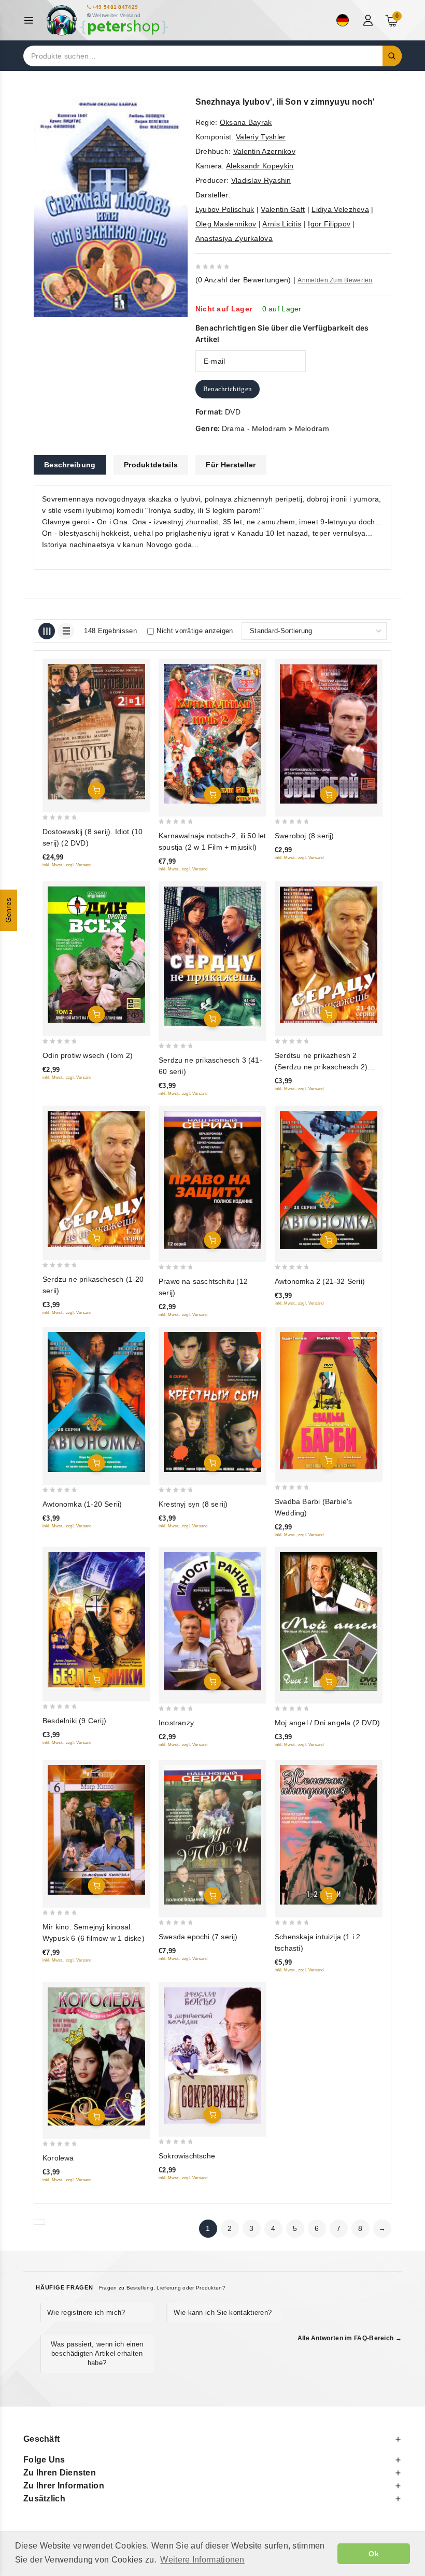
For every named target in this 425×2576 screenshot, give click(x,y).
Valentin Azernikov (264, 151)
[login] (369, 20)
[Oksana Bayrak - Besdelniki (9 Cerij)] (96, 1620)
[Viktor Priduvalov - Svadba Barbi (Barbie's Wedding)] (329, 1400)
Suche (392, 56)
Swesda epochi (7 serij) (198, 1937)
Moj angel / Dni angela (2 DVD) (327, 1723)
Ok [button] (374, 2554)
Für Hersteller (231, 465)
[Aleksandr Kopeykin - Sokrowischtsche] (212, 2056)
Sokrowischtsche (187, 2156)
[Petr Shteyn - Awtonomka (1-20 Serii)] (96, 1402)
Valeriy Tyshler (261, 137)
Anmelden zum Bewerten (335, 280)
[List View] (66, 631)
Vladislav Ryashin (261, 180)
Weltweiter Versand (116, 15)
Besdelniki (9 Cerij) (74, 1721)
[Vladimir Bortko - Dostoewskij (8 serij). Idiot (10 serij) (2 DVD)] (96, 732)
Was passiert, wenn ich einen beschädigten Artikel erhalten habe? (97, 2353)
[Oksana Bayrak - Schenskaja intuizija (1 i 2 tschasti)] (329, 1835)
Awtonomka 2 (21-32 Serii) (320, 1281)
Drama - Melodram (254, 428)
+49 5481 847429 (115, 7)
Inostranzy (176, 1723)
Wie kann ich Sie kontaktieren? (223, 2313)
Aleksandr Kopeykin (260, 166)
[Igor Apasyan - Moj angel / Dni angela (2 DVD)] (329, 1621)
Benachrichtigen (228, 389)
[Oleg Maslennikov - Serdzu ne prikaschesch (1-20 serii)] (96, 1179)
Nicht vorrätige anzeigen (195, 631)
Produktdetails (151, 465)
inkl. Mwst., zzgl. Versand (67, 865)
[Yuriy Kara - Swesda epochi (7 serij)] (212, 1835)
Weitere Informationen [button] (202, 2560)
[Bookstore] (107, 20)
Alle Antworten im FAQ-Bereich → (350, 2338)
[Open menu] (31, 20)
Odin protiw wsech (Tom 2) (88, 1055)
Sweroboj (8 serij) (304, 836)
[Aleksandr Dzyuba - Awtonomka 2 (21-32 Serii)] (329, 1180)
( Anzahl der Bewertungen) (243, 280)
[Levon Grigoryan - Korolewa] (96, 2057)
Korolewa (58, 2158)
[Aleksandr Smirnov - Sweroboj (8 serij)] (329, 734)
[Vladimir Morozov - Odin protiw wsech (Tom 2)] (96, 955)
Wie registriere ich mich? (86, 2313)
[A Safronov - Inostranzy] (212, 1621)
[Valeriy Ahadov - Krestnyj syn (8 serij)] (212, 1402)
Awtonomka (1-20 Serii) (82, 1504)
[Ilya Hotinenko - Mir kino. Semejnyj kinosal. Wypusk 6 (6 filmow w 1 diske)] (96, 1830)
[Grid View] (47, 631)
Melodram (312, 428)
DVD (233, 412)
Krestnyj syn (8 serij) (193, 1504)
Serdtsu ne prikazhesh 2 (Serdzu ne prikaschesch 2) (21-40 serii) (321, 1067)
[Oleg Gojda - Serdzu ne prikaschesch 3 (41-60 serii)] (212, 957)
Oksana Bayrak (246, 122)
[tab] (70, 465)
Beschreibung (70, 465)
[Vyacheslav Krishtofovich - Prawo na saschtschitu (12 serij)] (212, 1180)
